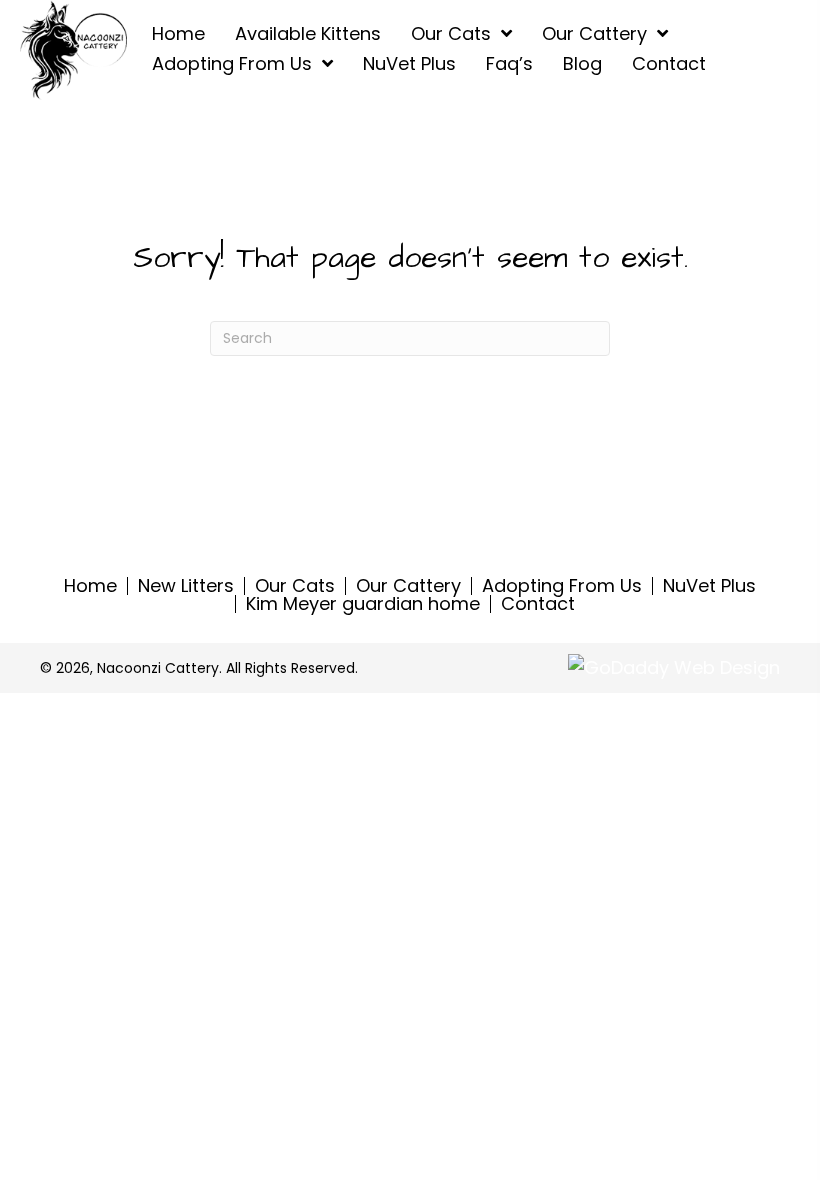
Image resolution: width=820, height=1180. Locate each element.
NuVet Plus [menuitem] (709, 586)
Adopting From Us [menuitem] (562, 586)
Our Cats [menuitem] (295, 586)
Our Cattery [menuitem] (408, 586)
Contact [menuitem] (538, 604)
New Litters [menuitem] (186, 586)
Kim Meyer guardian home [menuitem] (363, 604)
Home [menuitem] (90, 586)
